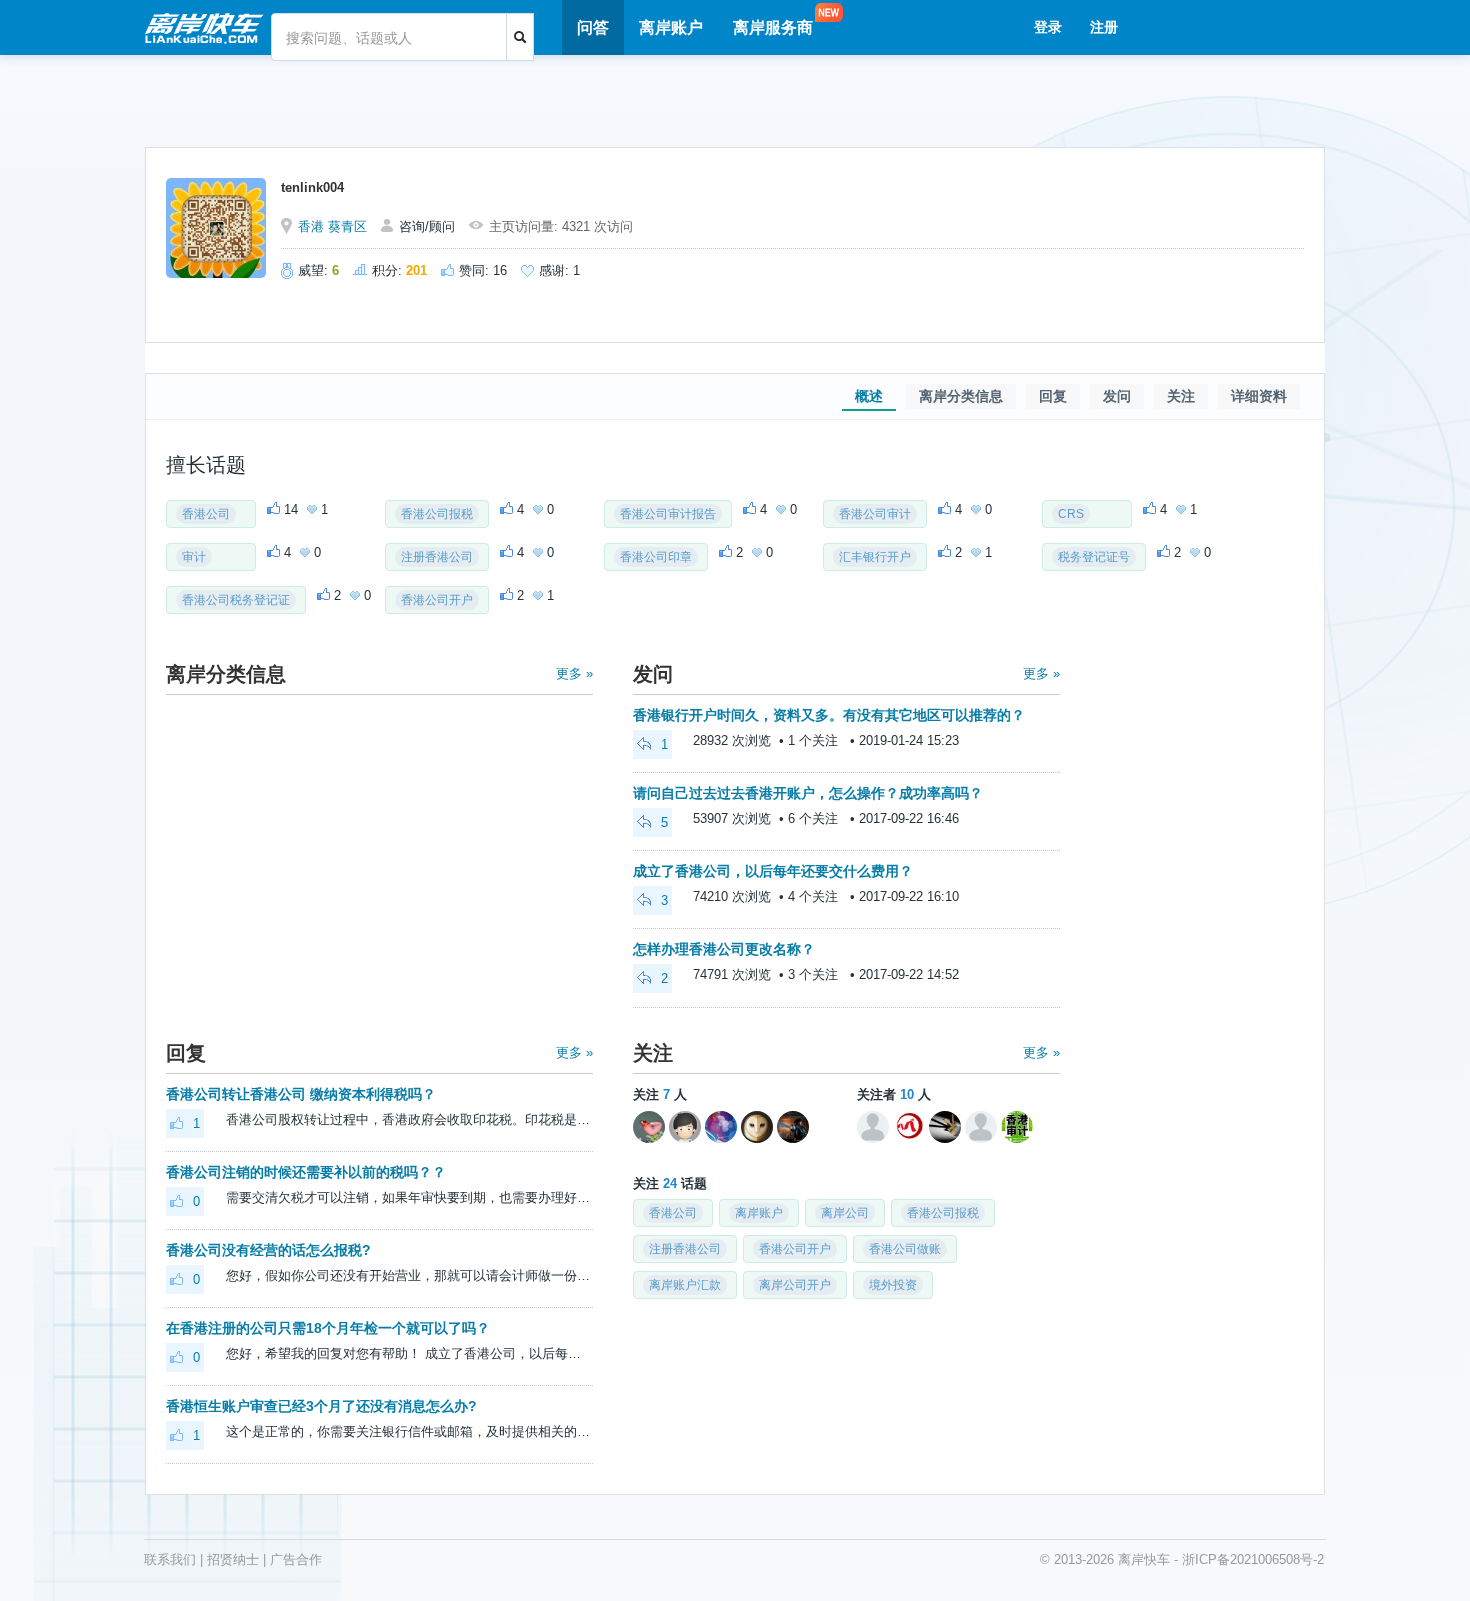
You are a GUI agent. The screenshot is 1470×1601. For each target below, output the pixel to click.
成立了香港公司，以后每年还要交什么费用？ (773, 871)
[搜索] (520, 37)
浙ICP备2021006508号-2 (1253, 1559)
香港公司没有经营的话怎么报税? (268, 1250)
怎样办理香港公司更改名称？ (724, 949)
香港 (311, 226)
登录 (1048, 27)
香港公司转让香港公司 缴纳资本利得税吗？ (301, 1094)
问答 (593, 27)
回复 (1053, 396)
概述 (869, 396)
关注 (1181, 396)
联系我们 (170, 1559)
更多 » (574, 673)
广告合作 (296, 1559)
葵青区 (347, 226)
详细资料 (1259, 396)
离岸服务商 (773, 27)
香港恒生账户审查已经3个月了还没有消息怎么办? (321, 1406)
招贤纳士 (233, 1559)
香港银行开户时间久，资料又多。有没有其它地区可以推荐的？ (829, 715)
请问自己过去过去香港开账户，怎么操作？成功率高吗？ (808, 793)
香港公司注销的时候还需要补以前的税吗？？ (306, 1172)
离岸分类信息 (961, 396)
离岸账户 (671, 27)
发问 (1117, 396)
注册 (1104, 27)
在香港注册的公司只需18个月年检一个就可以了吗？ (328, 1328)
